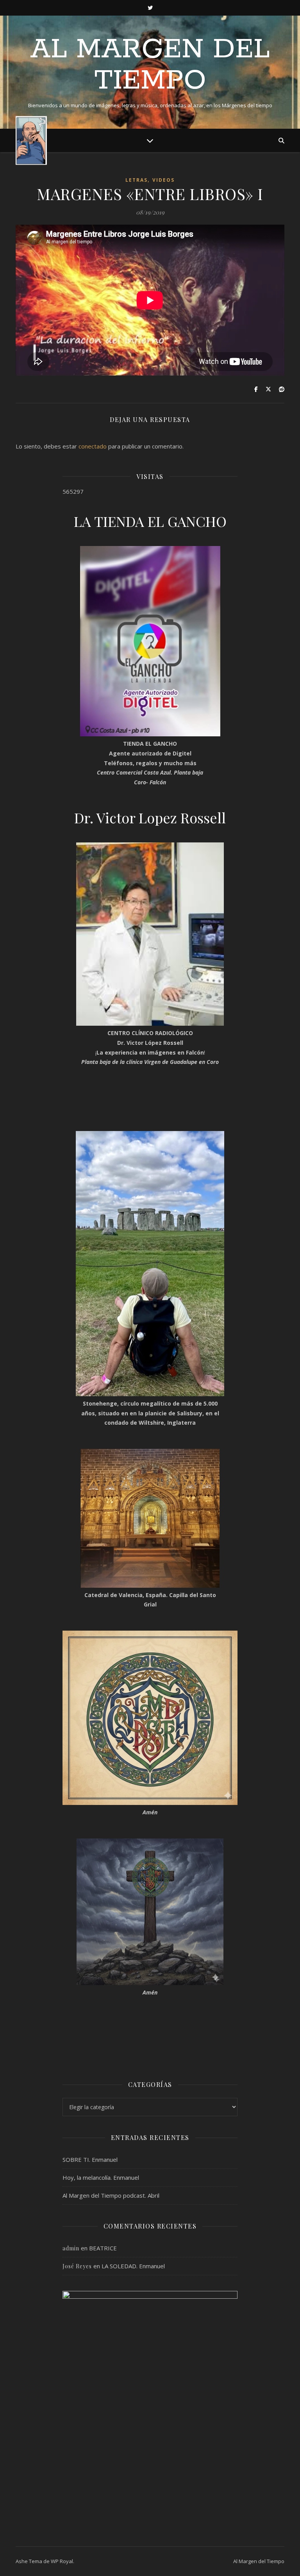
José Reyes (77, 2266)
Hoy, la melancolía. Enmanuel (101, 2177)
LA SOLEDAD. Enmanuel (133, 2266)
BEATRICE (103, 2248)
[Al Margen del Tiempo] (31, 141)
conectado (93, 446)
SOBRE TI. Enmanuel (90, 2159)
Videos (163, 180)
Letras (137, 180)
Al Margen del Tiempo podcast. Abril (111, 2195)
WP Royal (62, 2561)
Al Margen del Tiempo (150, 66)
